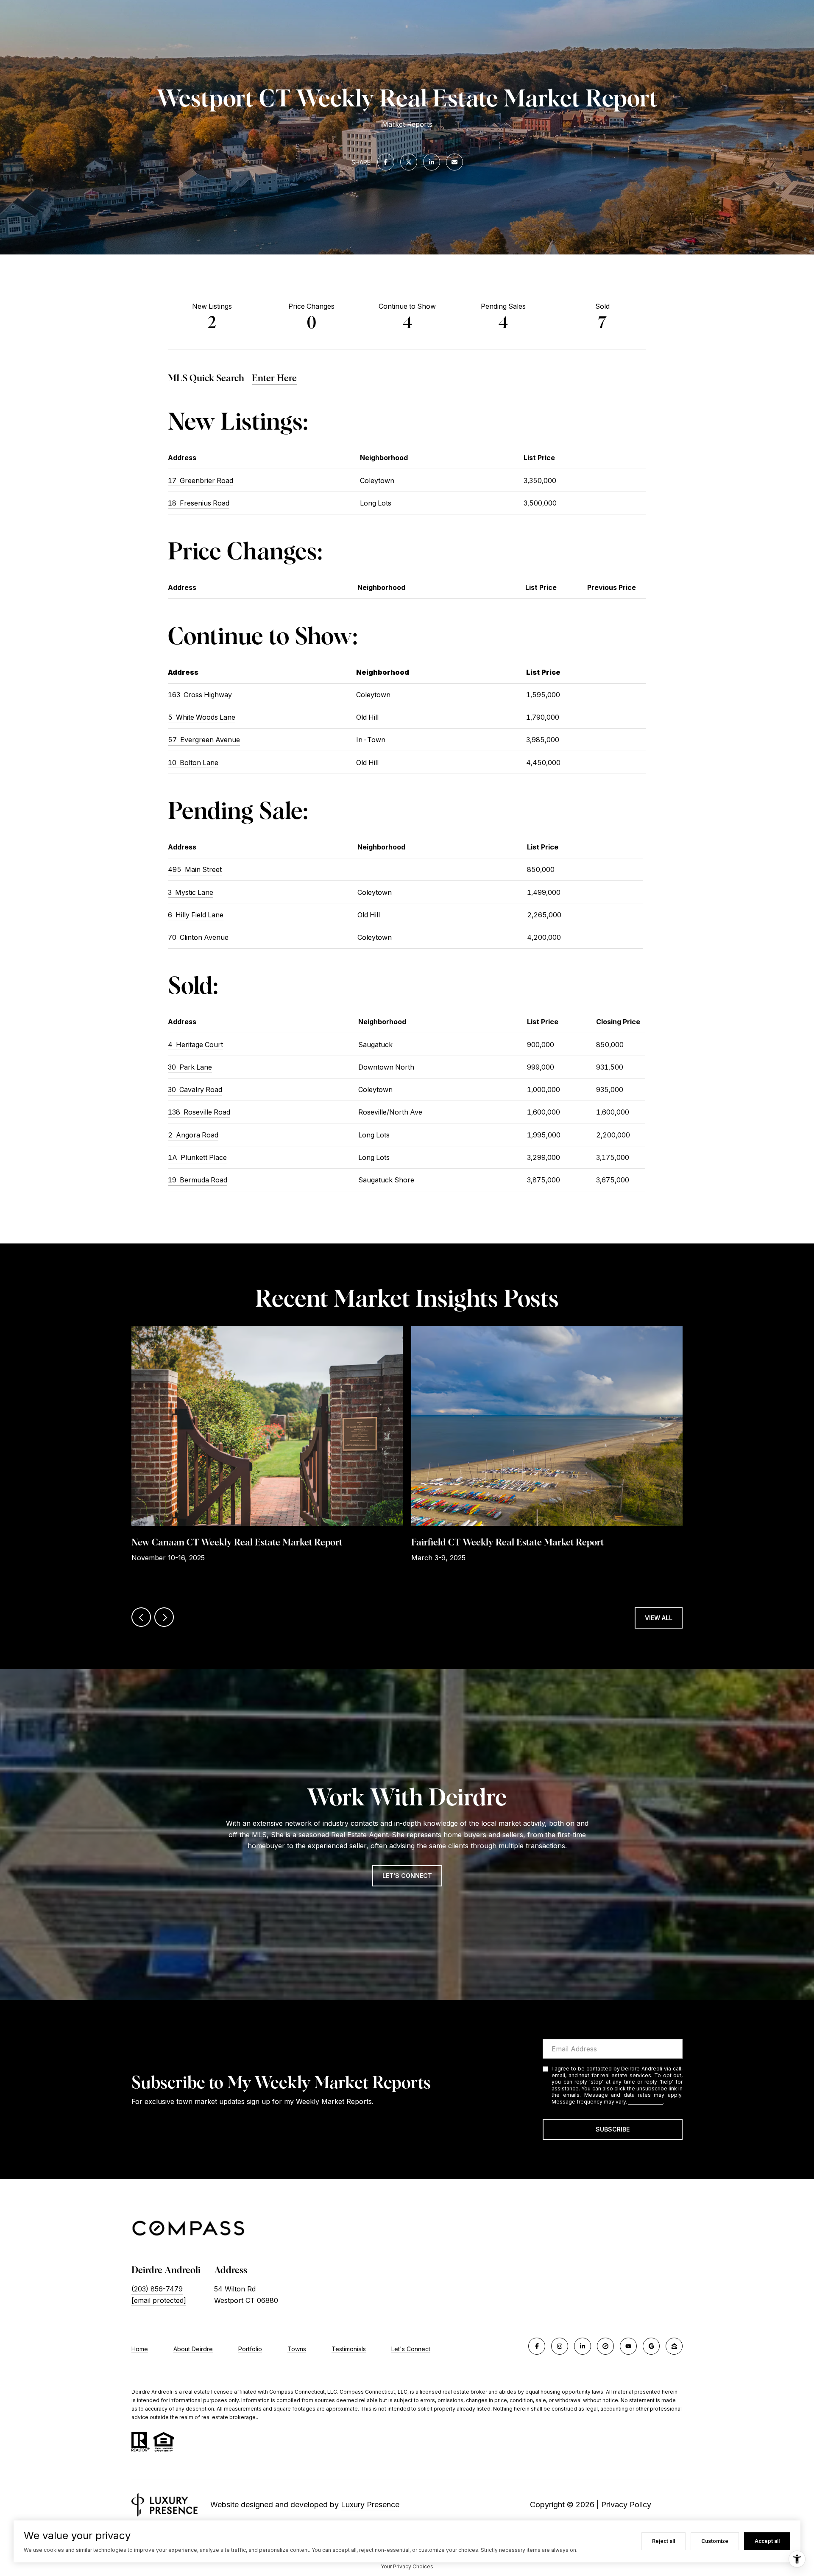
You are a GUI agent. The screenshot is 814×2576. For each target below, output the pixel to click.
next (164, 1617)
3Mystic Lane (191, 892)
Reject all (663, 2541)
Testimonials (349, 2349)
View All (659, 1618)
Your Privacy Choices (407, 2566)
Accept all (767, 2541)
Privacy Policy (646, 2102)
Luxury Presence (370, 2505)
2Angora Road (193, 1135)
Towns (297, 2349)
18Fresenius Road (199, 503)
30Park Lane (190, 1067)
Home (140, 2349)
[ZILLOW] (674, 2346)
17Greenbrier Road (201, 481)
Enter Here (274, 378)
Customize (715, 2541)
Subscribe (613, 2129)
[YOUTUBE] (628, 2346)
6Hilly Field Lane (196, 915)
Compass (352, 2392)
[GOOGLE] (651, 2346)
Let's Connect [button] (407, 1876)
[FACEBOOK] (537, 2346)
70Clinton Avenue (198, 937)
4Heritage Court (195, 1045)
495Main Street (195, 869)
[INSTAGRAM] (560, 2346)
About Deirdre (193, 2349)
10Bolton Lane (193, 763)
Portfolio (250, 2349)
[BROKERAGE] (605, 2346)
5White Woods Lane (202, 717)
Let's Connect (411, 2349)
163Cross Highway (200, 695)
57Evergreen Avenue (204, 740)
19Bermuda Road (198, 1180)
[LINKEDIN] (583, 2346)
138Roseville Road (199, 1112)
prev (141, 1617)
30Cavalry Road (195, 1090)
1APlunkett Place (197, 1157)
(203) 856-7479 (157, 2289)
